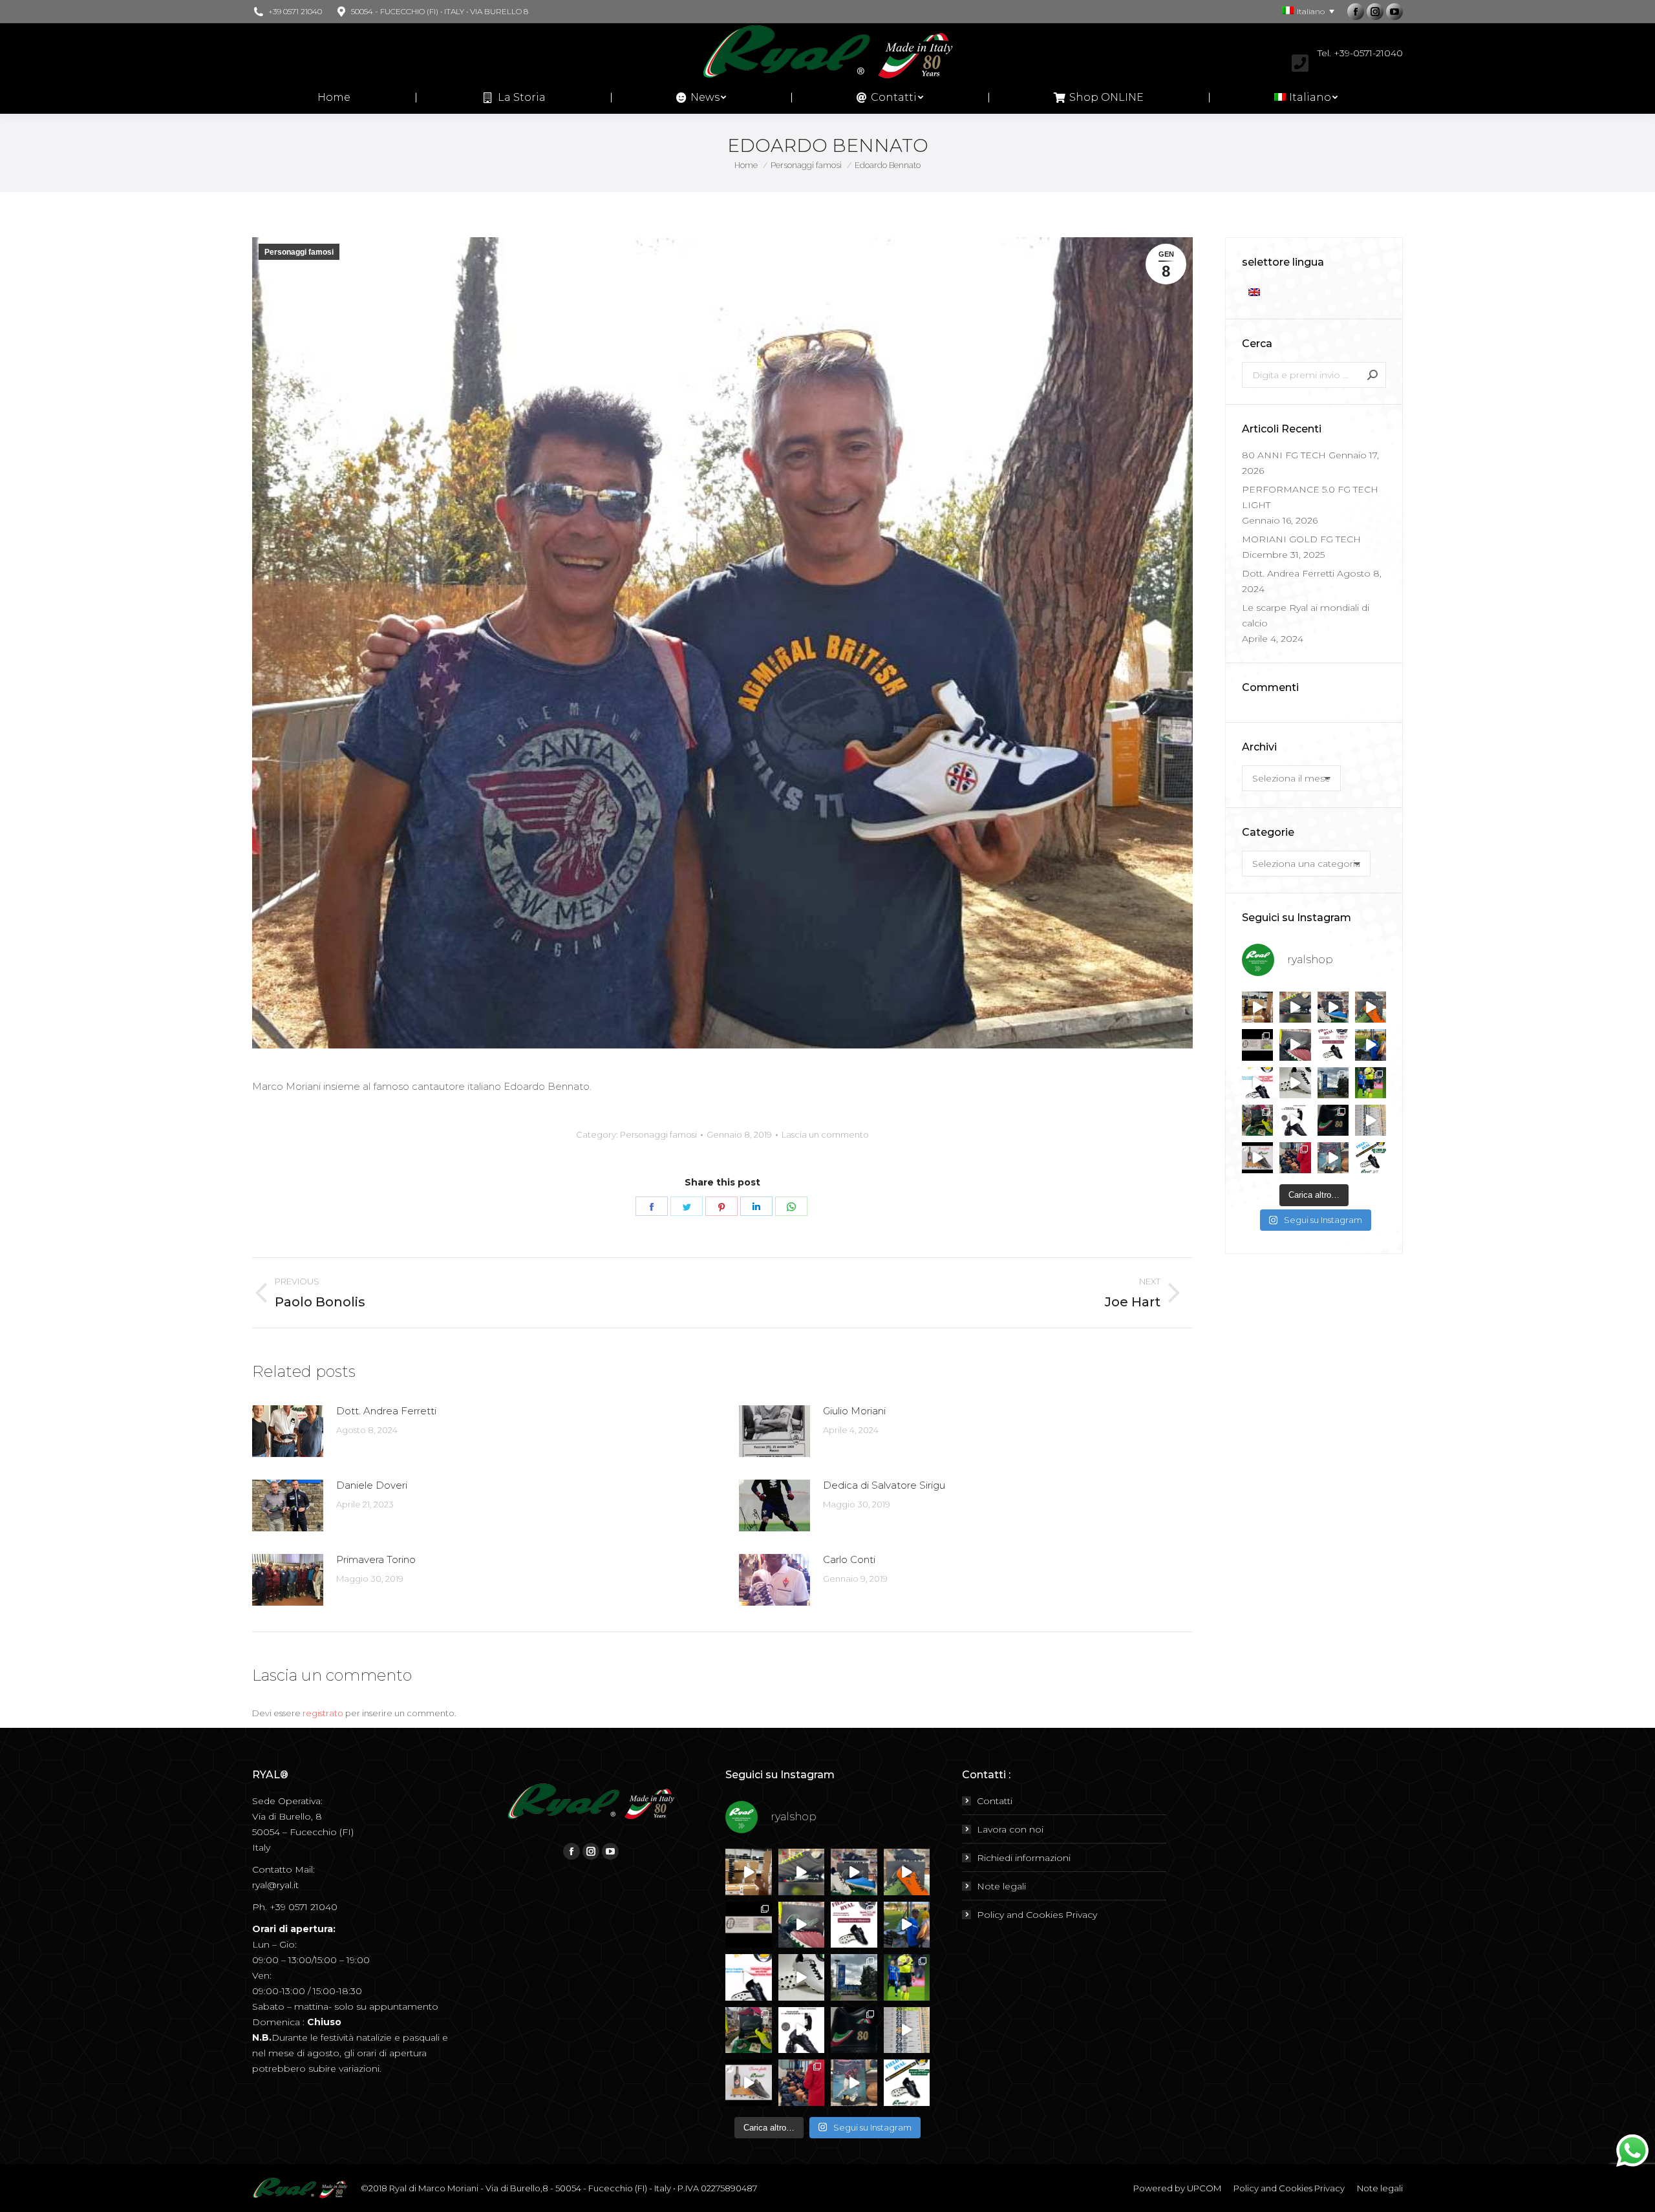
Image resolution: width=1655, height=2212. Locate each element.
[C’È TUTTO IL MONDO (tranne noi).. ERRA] (1257, 1045)
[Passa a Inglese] (1256, 292)
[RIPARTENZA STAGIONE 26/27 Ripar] (1257, 1007)
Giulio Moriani (854, 1411)
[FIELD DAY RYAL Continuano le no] (1333, 1045)
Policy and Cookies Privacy (1037, 1915)
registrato (323, 1713)
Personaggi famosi (299, 252)
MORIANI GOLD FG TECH (1301, 539)
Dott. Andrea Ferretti (386, 1411)
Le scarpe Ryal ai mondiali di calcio (1306, 615)
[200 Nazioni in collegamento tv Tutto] (1371, 1083)
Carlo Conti (849, 1559)
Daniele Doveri (372, 1485)
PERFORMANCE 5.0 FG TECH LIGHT (1310, 497)
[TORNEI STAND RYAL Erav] (1257, 1083)
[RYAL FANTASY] (1295, 1007)
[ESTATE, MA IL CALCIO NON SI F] (1371, 1007)
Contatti (995, 1801)
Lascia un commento (825, 1134)
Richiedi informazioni (1024, 1858)
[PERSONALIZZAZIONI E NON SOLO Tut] (1333, 1158)
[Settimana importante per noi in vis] (1333, 1083)
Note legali (1001, 1886)
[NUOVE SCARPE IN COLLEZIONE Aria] (1295, 1083)
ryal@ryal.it (275, 1885)
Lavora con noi (1010, 1829)
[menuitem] (334, 98)
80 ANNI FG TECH (1284, 455)
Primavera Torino (376, 1559)
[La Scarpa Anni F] (1295, 1120)
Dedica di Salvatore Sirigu (884, 1485)
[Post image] (288, 1431)
